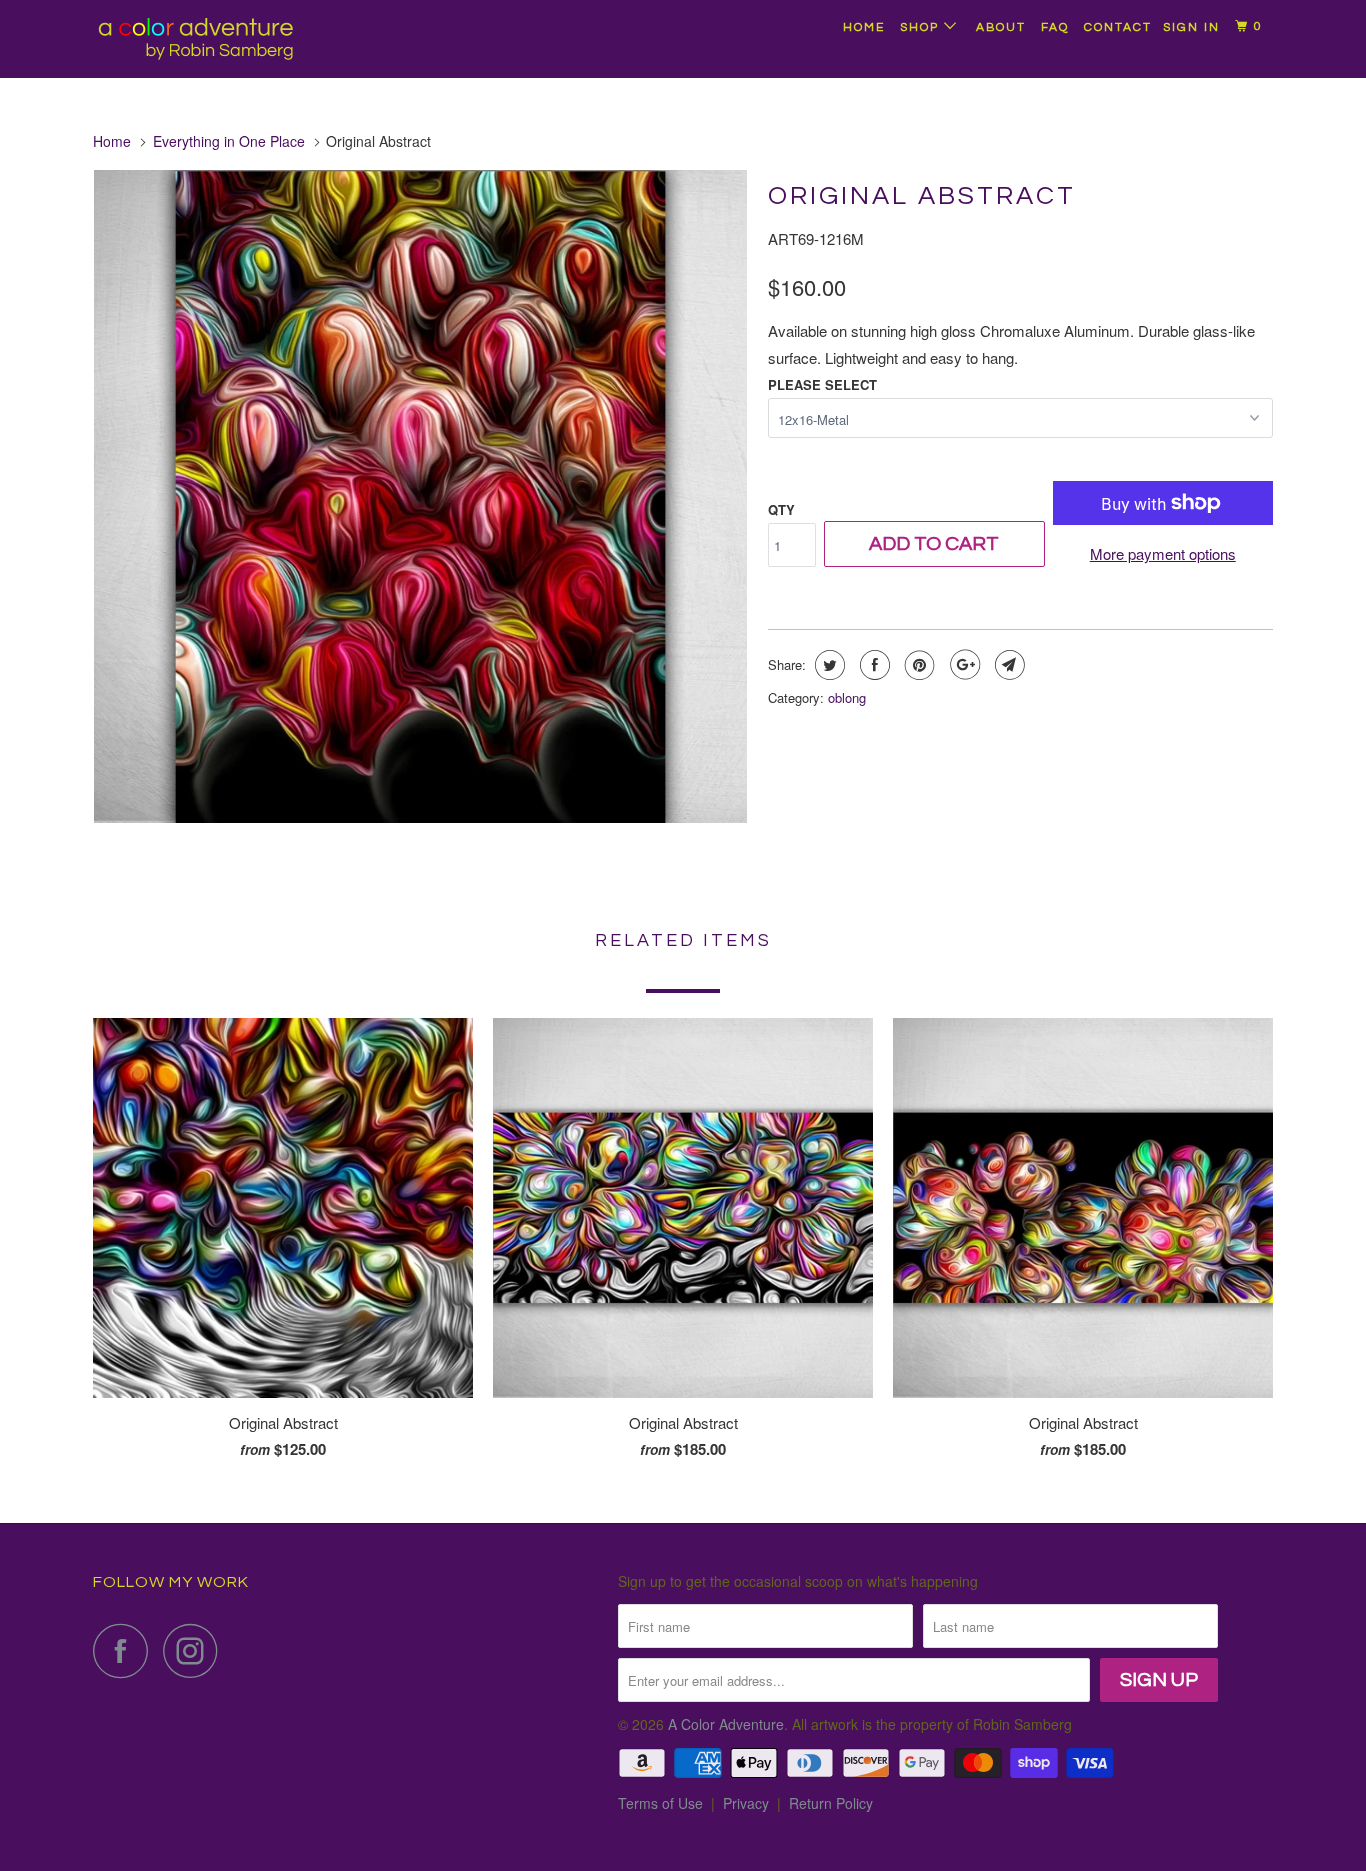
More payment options (1163, 553)
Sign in (1191, 27)
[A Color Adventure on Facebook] (126, 1650)
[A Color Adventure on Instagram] (196, 1650)
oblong (847, 697)
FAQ (1055, 27)
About (1001, 27)
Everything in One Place (229, 141)
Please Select (822, 384)
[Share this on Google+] (962, 665)
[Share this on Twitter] (827, 665)
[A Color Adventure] (195, 39)
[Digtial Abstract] (420, 496)
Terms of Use (660, 1803)
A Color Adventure (726, 1724)
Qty (781, 509)
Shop (922, 27)
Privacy (746, 1803)
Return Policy (831, 1803)
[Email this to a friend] (1007, 665)
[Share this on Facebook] (872, 665)
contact (1118, 27)
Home (864, 27)
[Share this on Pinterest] (917, 665)
